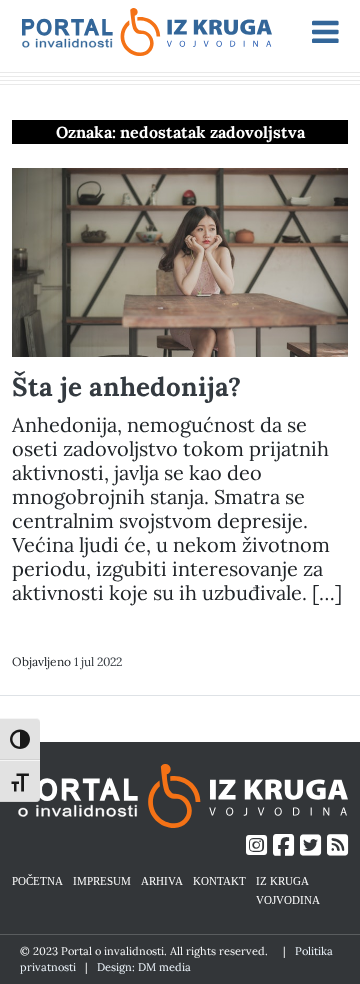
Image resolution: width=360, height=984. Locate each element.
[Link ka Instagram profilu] (256, 845)
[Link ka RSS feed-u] (337, 845)
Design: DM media (144, 967)
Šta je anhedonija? (126, 386)
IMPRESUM (102, 880)
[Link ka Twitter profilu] (310, 845)
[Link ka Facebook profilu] (283, 845)
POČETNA (37, 880)
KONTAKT (219, 880)
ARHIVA (162, 880)
